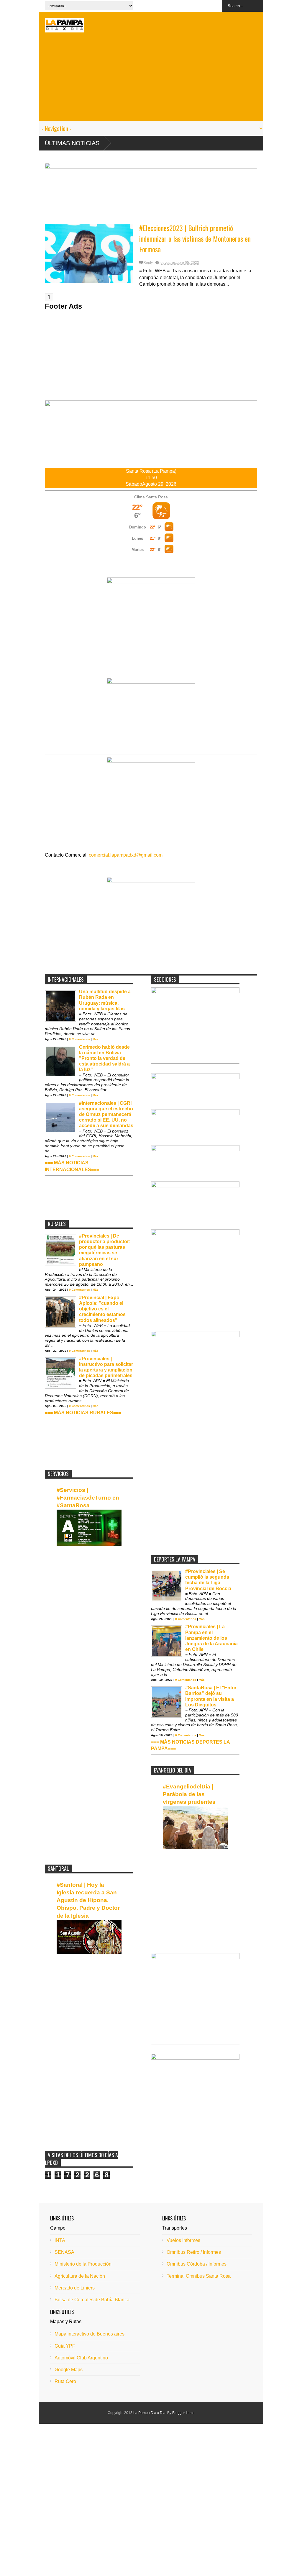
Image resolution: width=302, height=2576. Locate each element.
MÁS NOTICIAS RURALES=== (88, 1413)
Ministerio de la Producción (83, 2264)
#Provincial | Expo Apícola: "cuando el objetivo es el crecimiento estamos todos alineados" (102, 1309)
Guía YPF (65, 2346)
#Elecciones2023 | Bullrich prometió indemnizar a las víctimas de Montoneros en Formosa (195, 238)
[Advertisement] (151, 80)
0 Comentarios (79, 1039)
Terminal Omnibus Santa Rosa (199, 2276)
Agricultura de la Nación (80, 2276)
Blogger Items (183, 2413)
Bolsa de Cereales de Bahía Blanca (92, 2300)
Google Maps (69, 2370)
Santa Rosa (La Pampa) (151, 471)
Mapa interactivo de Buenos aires (90, 2334)
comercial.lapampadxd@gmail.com (126, 855)
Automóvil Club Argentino (81, 2358)
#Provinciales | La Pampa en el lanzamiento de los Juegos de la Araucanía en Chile (211, 1638)
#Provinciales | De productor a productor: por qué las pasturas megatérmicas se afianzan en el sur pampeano (105, 1250)
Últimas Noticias (72, 143)
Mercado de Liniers (75, 2288)
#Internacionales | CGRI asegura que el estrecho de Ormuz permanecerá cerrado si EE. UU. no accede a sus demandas (106, 1114)
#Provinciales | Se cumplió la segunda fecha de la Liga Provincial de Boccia (208, 1580)
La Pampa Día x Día (149, 2413)
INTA (60, 2240)
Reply (148, 263)
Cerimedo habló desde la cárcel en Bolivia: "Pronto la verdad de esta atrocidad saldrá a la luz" (104, 1058)
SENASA (64, 2252)
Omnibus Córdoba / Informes (197, 2264)
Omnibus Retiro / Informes (194, 2252)
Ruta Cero (65, 2381)
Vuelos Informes (183, 2240)
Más (96, 1039)
